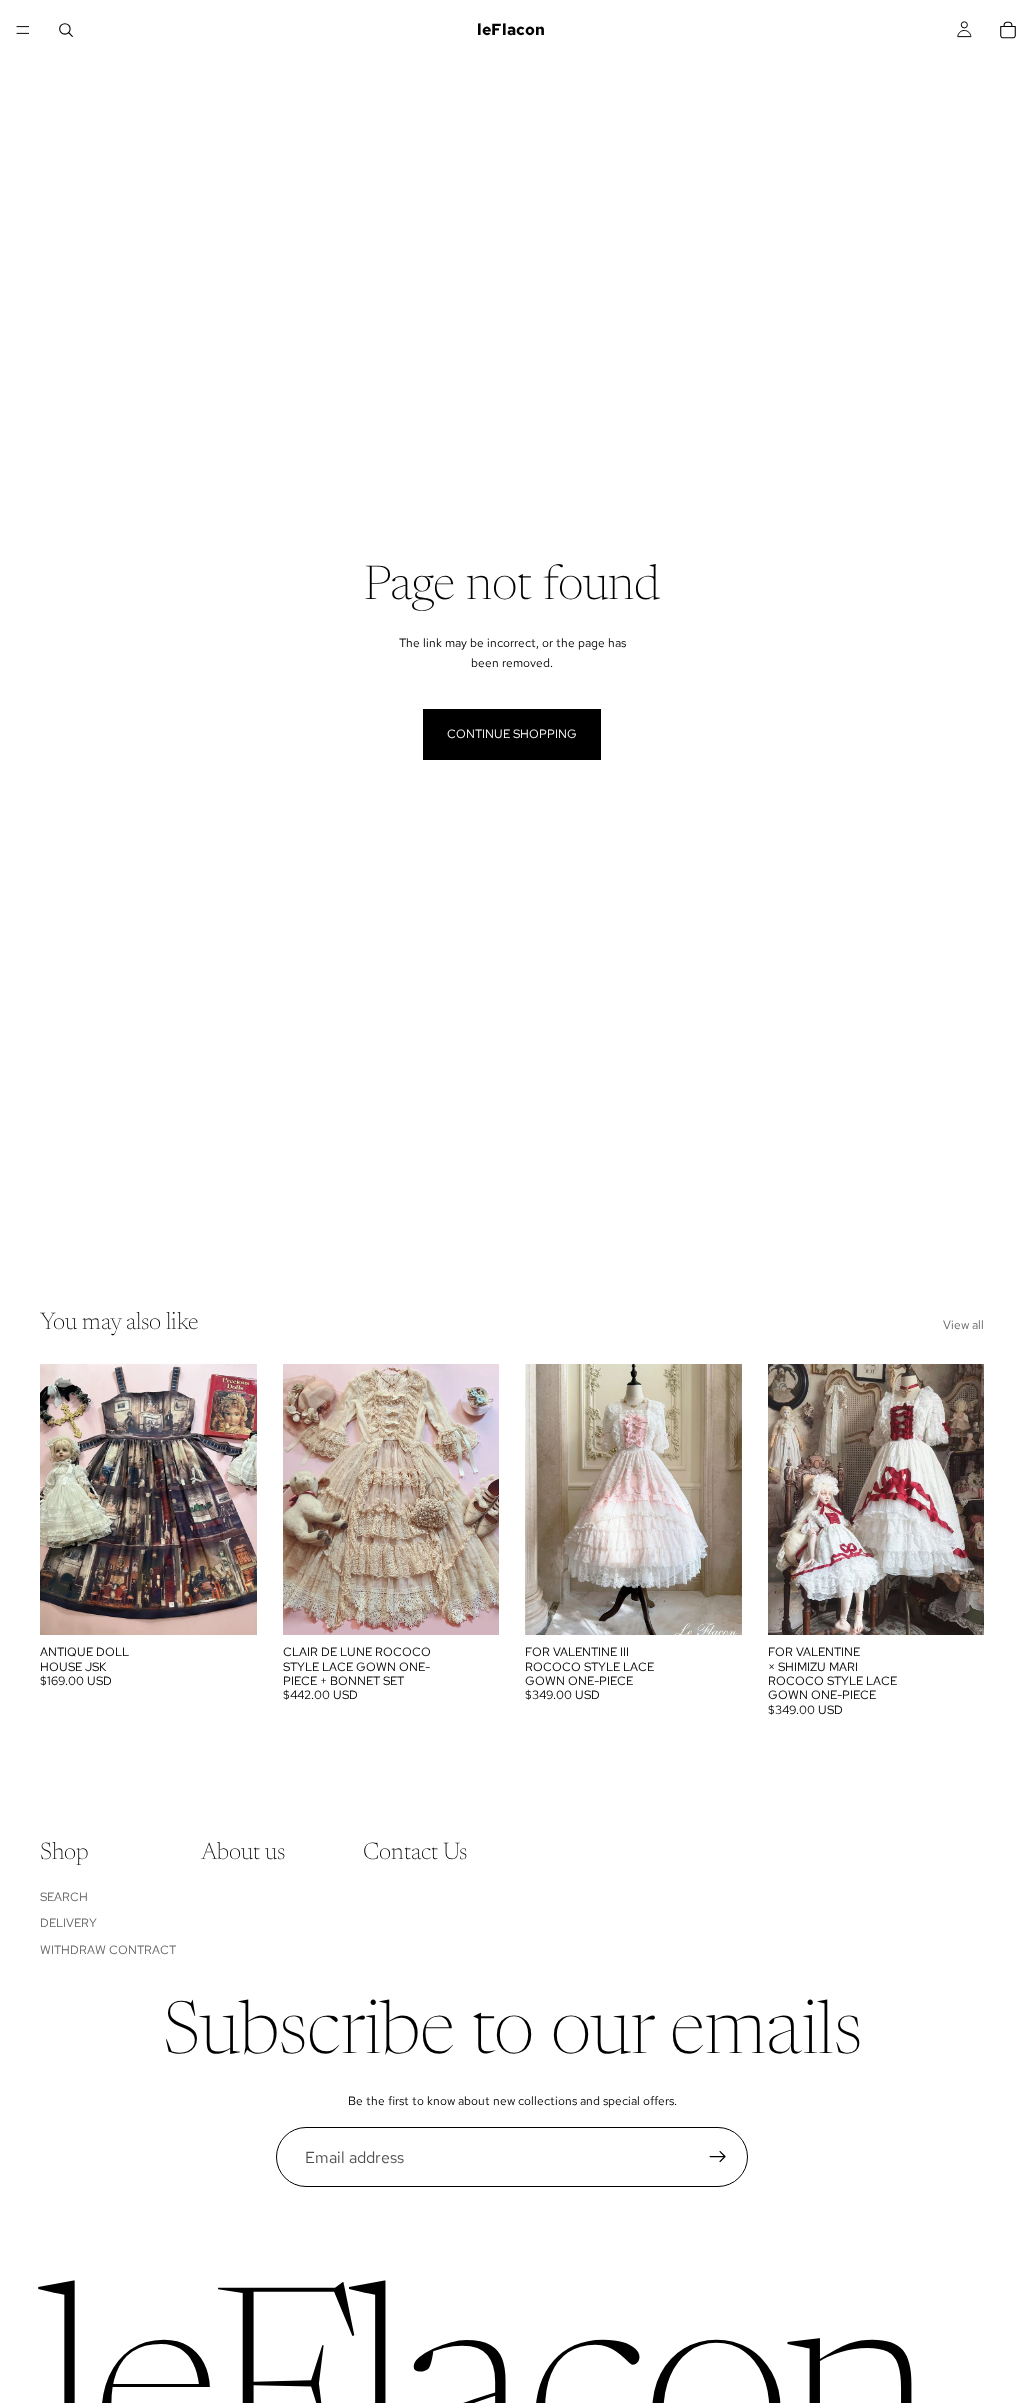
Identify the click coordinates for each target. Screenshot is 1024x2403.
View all (963, 1325)
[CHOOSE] (226, 1604)
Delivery (68, 1923)
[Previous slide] (62, 1500)
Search (64, 1897)
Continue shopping (512, 734)
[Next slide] (235, 1500)
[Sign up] (718, 2157)
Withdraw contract (108, 1950)
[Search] (66, 30)
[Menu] (23, 30)
